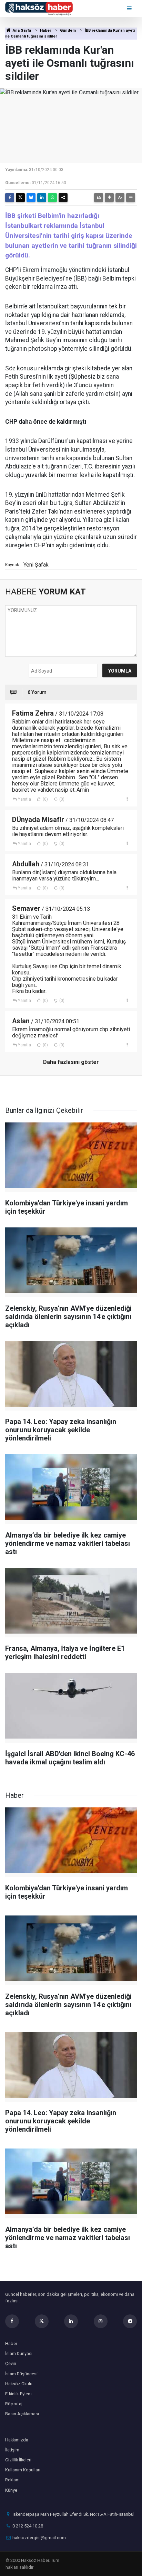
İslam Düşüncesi (21, 2374)
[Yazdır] (99, 198)
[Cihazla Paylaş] (63, 198)
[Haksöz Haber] (39, 8)
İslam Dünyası (19, 2353)
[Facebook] (10, 198)
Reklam (12, 2480)
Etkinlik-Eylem (18, 2394)
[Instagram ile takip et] (101, 2321)
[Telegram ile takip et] (130, 2321)
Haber (45, 30)
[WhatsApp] (52, 198)
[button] (109, 198)
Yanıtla (24, 799)
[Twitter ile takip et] (42, 2321)
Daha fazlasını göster (71, 1062)
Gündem (68, 30)
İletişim (12, 2450)
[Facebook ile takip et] (12, 2321)
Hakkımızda (17, 2440)
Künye (11, 2490)
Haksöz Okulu (19, 2384)
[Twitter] (20, 198)
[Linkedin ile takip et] (71, 2321)
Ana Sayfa (21, 30)
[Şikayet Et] (127, 799)
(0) (45, 799)
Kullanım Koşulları (23, 2470)
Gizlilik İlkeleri (18, 2460)
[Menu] (130, 8)
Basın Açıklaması (22, 2414)
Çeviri (11, 2363)
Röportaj (14, 2404)
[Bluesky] (31, 198)
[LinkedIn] (42, 198)
